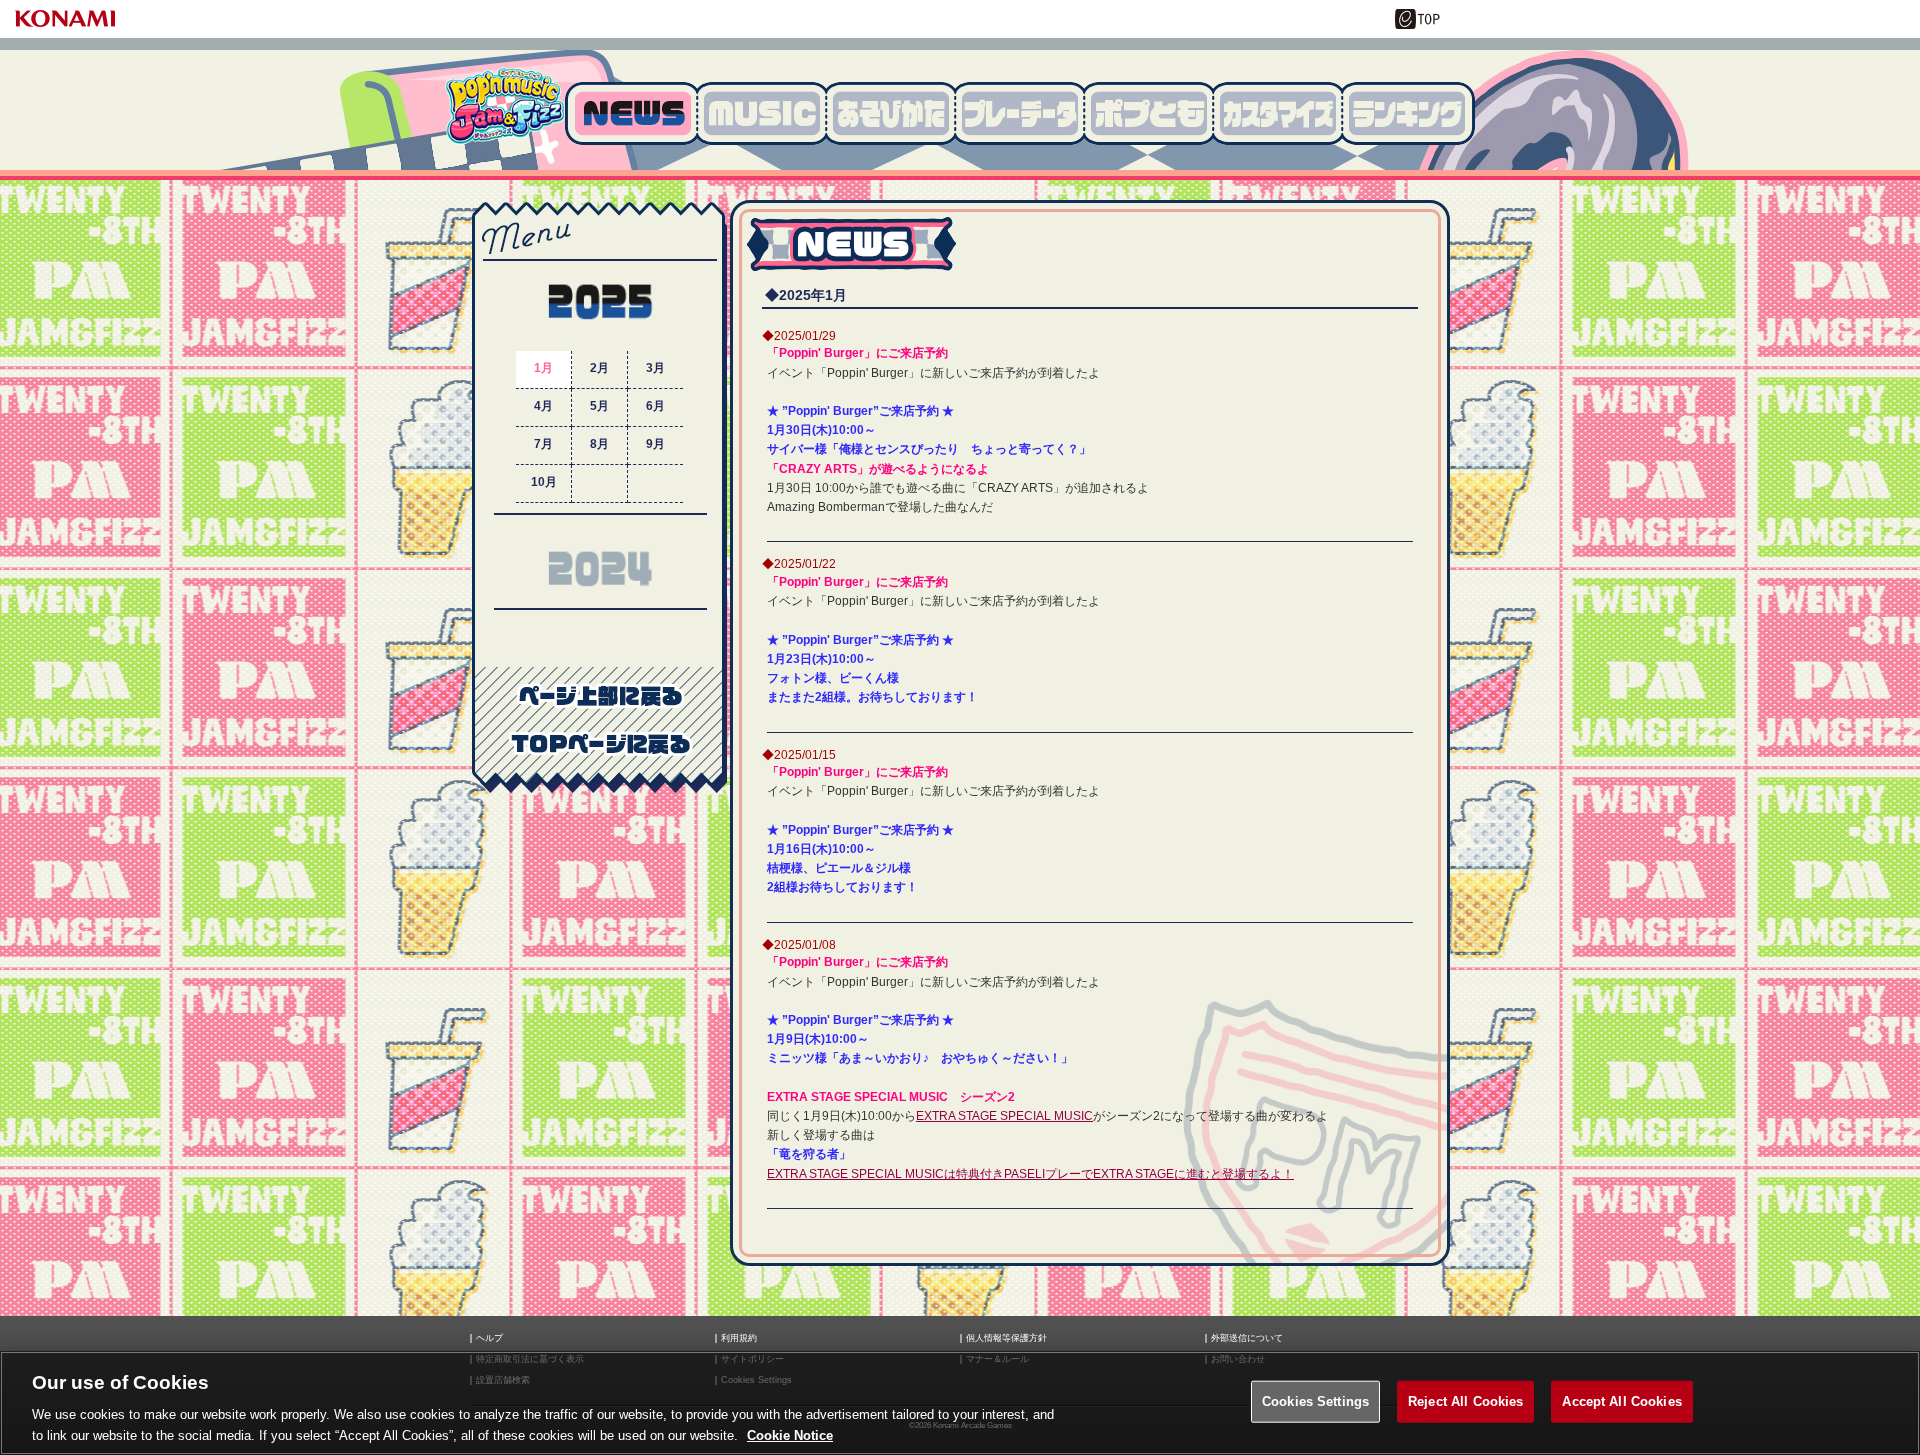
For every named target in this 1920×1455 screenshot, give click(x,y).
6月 (655, 406)
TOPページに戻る (600, 743)
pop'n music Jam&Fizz (505, 115)
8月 (599, 444)
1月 (543, 368)
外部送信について (1247, 1338)
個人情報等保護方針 (1006, 1338)
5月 (599, 406)
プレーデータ (1026, 113)
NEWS (634, 113)
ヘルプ (489, 1338)
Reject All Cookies (1465, 1401)
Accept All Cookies (1621, 1401)
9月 (655, 444)
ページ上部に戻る (600, 695)
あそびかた (897, 113)
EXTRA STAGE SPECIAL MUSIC (1004, 1116)
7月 (543, 444)
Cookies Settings (1315, 1401)
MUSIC (768, 113)
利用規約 (739, 1338)
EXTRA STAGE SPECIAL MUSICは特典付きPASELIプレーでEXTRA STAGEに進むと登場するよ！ (1030, 1174)
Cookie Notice (790, 1434)
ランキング (1412, 113)
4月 (543, 406)
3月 (655, 368)
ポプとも (1155, 113)
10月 (544, 482)
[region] (960, 1403)
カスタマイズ (1284, 113)
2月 (599, 368)
